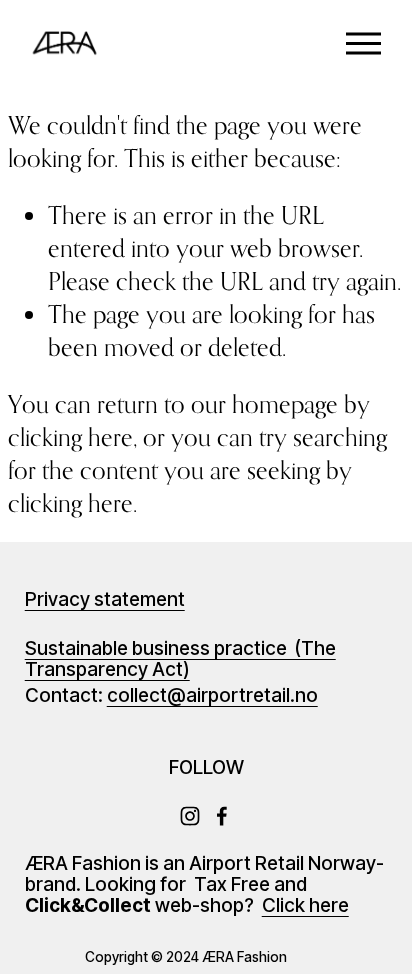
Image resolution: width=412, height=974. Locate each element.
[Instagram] (190, 816)
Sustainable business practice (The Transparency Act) (180, 660)
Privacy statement (105, 600)
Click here (305, 906)
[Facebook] (222, 816)
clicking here (70, 437)
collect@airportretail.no (212, 696)
